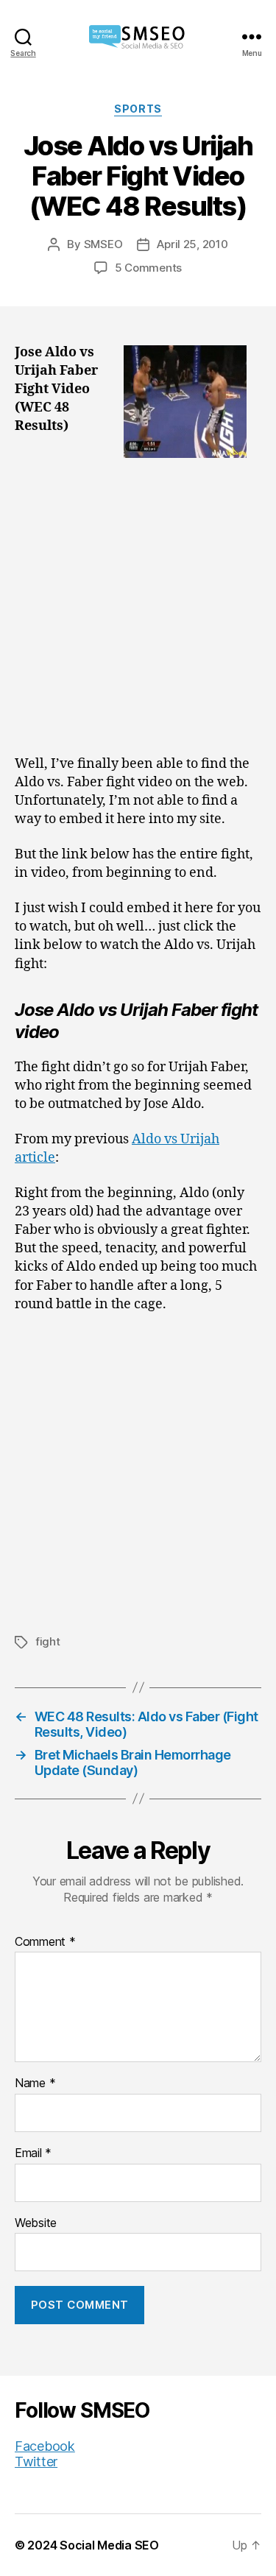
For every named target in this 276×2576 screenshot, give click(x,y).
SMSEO (103, 244)
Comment (45, 1942)
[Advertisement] (138, 611)
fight (48, 1641)
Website (36, 2223)
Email (33, 2153)
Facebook (45, 2446)
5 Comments (148, 268)
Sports (138, 109)
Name (35, 2083)
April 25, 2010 (192, 244)
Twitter (36, 2462)
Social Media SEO (109, 2545)
